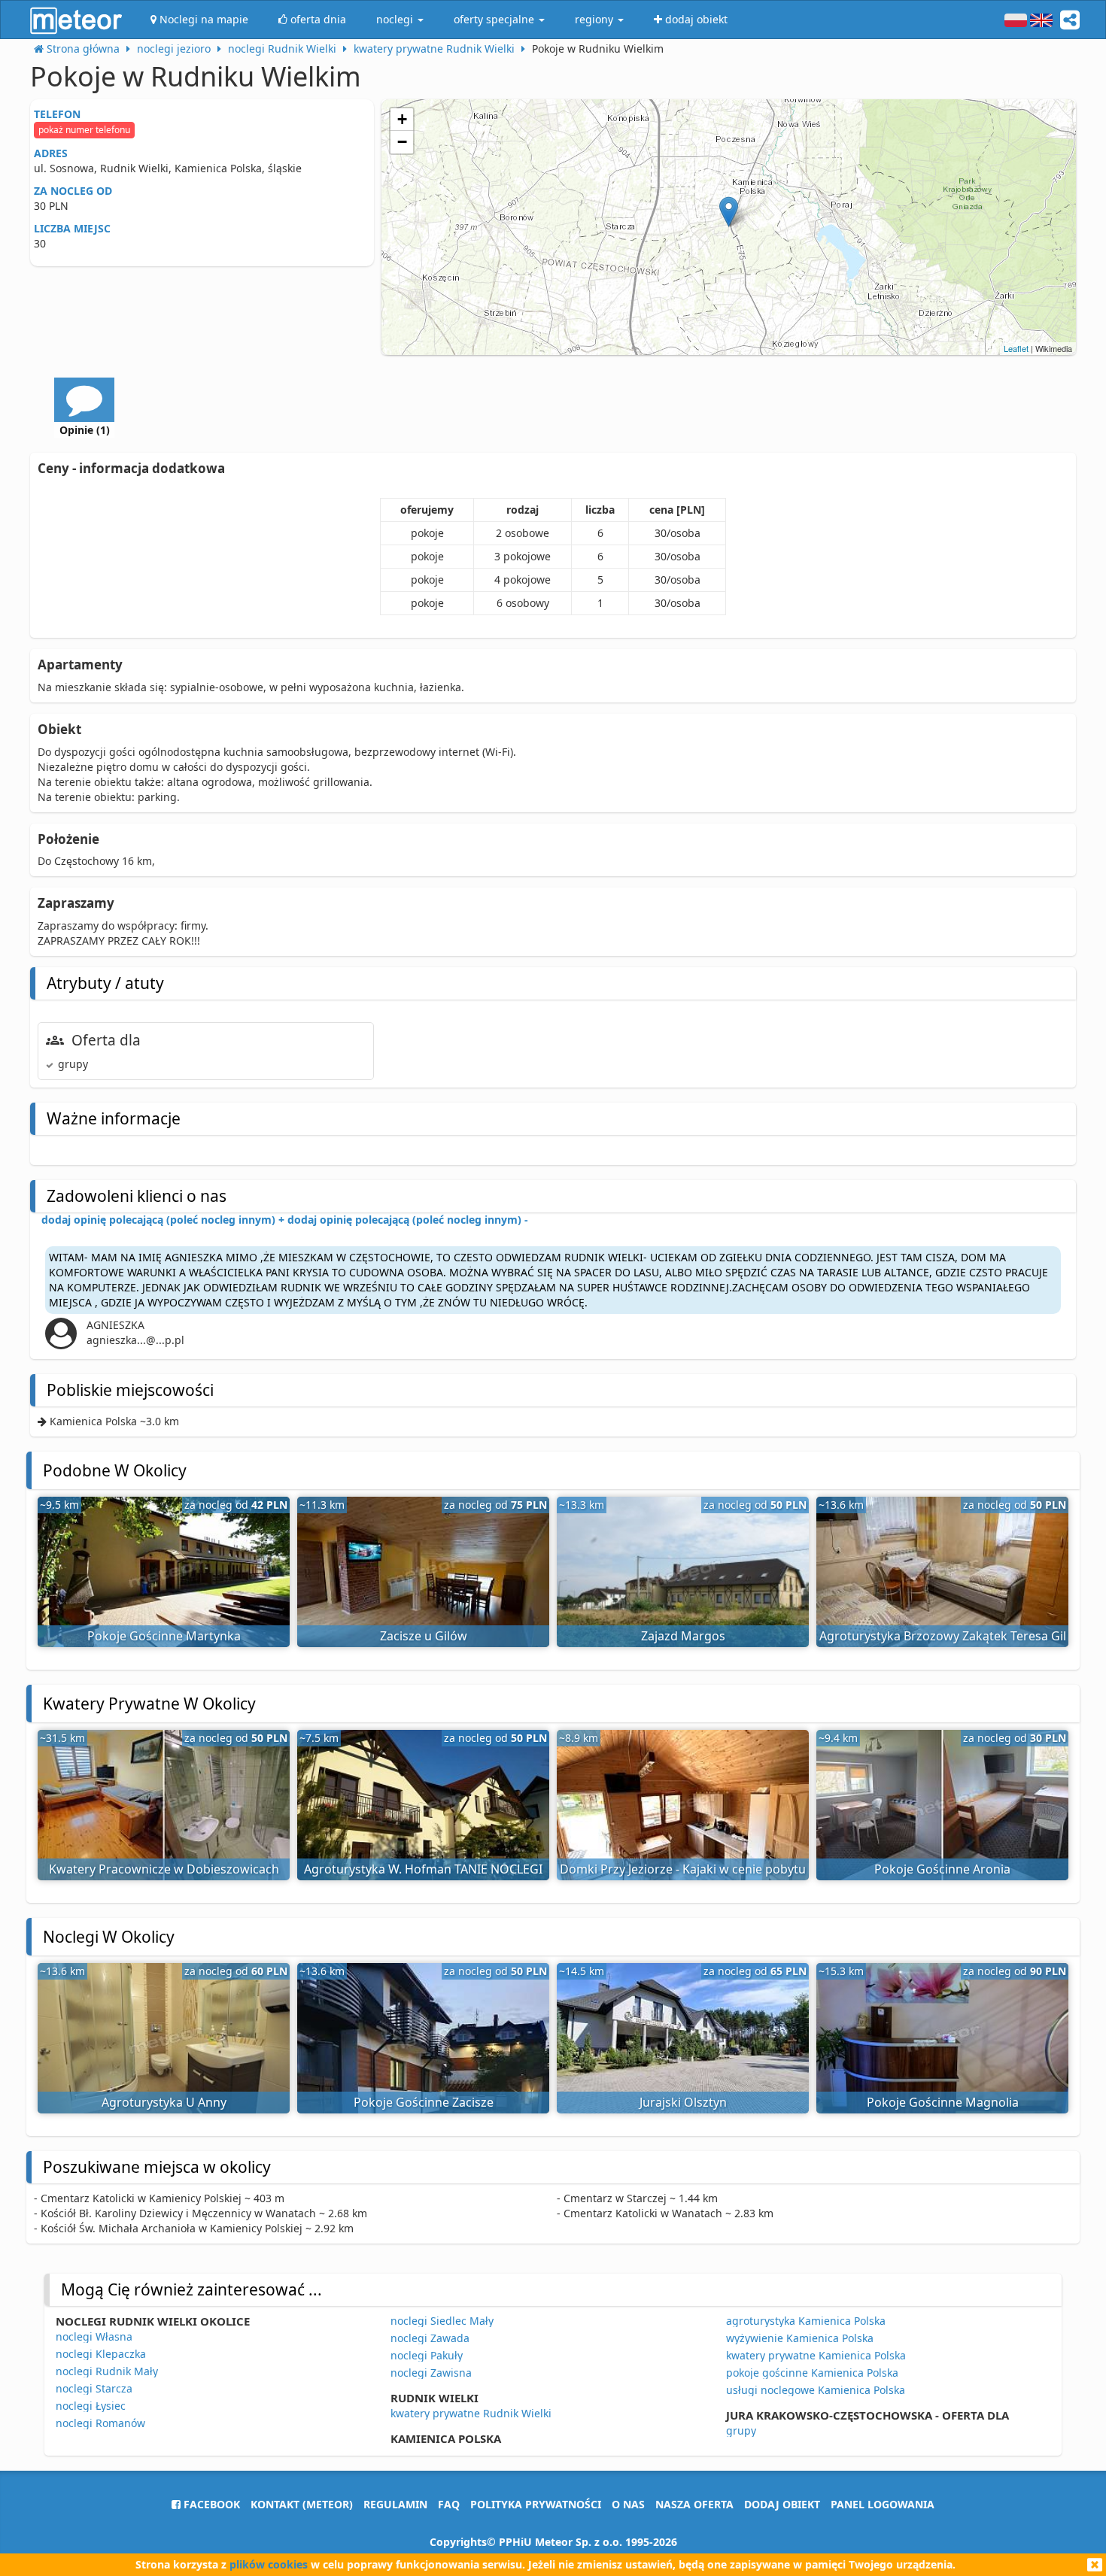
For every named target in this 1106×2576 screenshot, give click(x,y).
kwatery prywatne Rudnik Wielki (471, 2413)
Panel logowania (883, 2504)
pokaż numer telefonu (84, 130)
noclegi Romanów (100, 2423)
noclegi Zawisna (431, 2373)
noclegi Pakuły (427, 2355)
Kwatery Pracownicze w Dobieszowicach (164, 1869)
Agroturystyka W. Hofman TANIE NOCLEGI (423, 1869)
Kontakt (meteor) (302, 2504)
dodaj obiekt (782, 2504)
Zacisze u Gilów (424, 1636)
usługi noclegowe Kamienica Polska (816, 2390)
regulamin (395, 2504)
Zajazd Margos (683, 1636)
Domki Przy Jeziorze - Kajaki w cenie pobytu (683, 1869)
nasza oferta (694, 2504)
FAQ (449, 2504)
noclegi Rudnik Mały (107, 2371)
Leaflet (1016, 348)
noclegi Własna (94, 2336)
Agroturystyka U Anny (164, 2102)
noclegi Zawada (430, 2338)
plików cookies (269, 2564)
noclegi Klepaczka (101, 2354)
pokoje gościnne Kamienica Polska (812, 2373)
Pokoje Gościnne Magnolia (943, 2102)
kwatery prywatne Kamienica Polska (816, 2355)
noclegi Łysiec (91, 2406)
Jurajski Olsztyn (683, 2102)
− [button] (402, 142)
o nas (628, 2504)
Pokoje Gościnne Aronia (942, 1869)
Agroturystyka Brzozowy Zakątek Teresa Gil (943, 1636)
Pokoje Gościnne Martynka (164, 1636)
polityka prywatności (536, 2504)
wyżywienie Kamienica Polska (800, 2338)
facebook (210, 2504)
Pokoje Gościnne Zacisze (424, 2102)
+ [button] (402, 119)
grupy (741, 2430)
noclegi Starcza (94, 2388)
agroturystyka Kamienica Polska (806, 2321)
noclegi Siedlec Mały (442, 2321)
